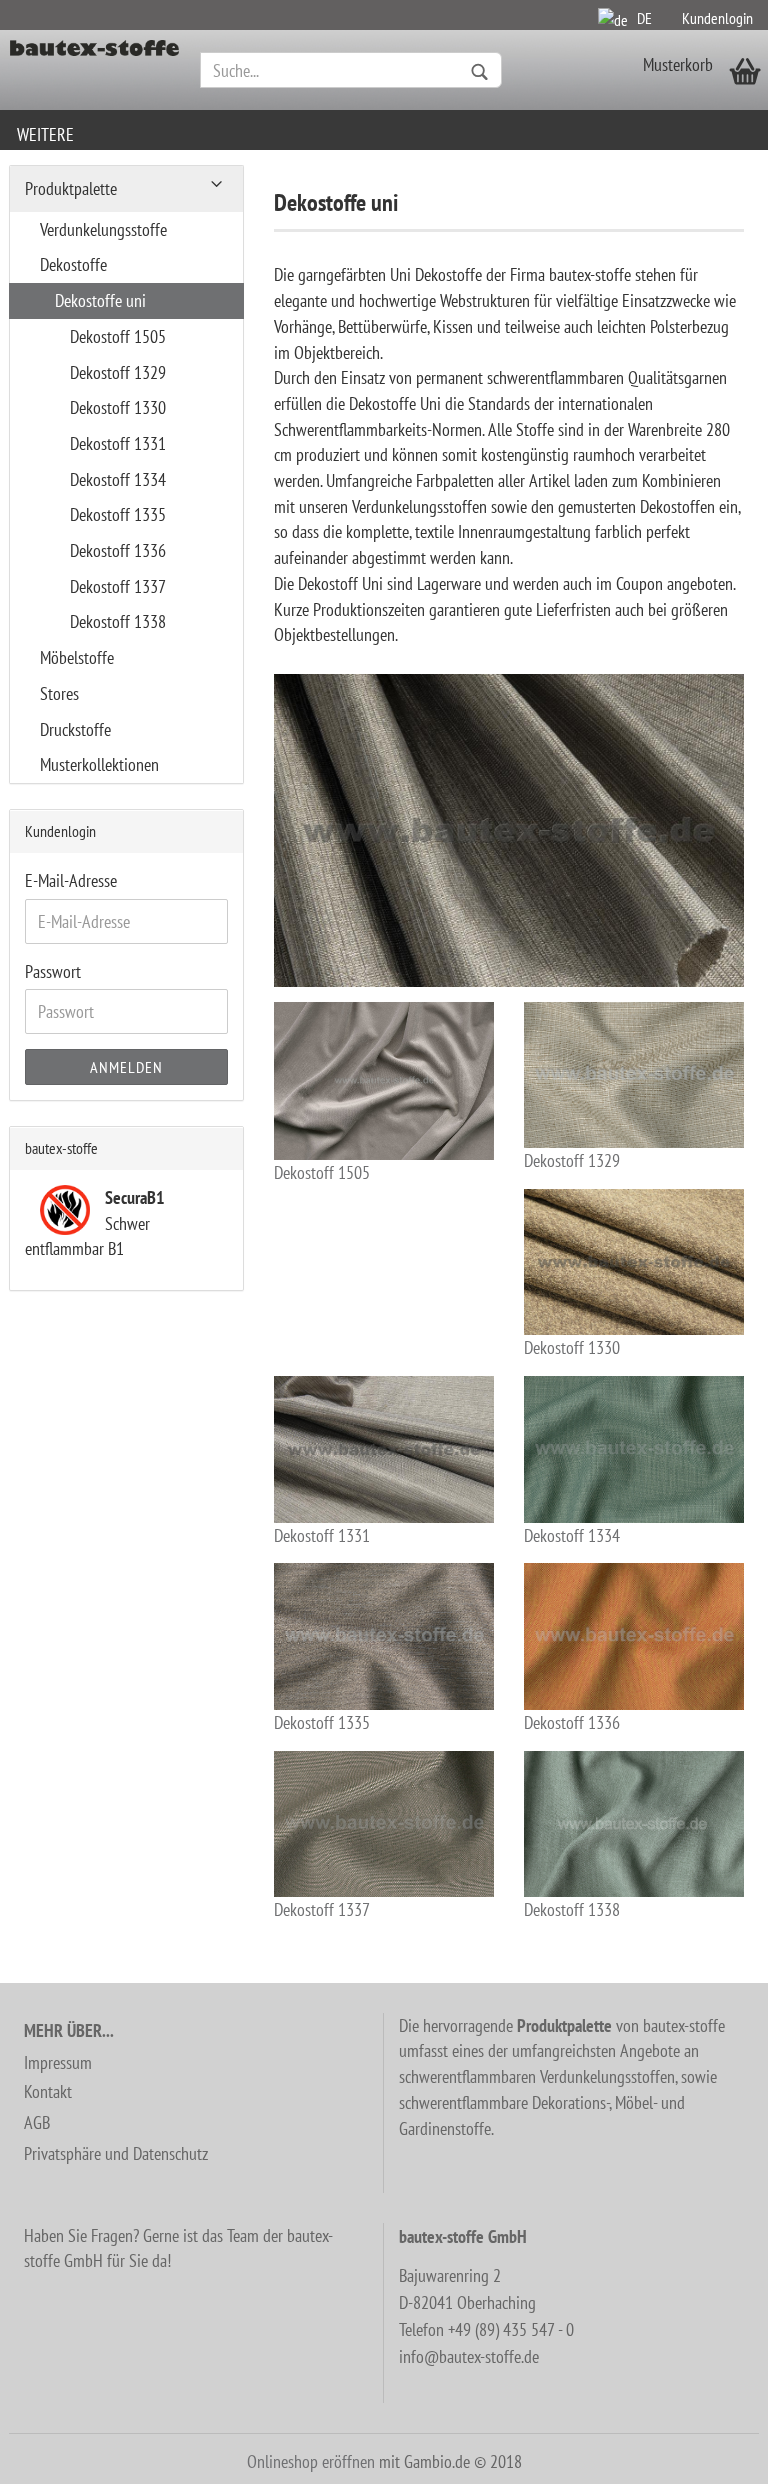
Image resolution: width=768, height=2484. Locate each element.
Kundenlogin (717, 18)
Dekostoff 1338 (572, 1909)
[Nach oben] (713, 2454)
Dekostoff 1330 (572, 1347)
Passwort (53, 971)
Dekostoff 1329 (572, 1160)
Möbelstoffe (77, 657)
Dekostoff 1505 (322, 1172)
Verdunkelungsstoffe (103, 229)
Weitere (45, 134)
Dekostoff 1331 (322, 1535)
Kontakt (48, 2091)
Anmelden (126, 1067)
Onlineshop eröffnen (311, 2461)
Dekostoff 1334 (572, 1535)
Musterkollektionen (99, 764)
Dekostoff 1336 (572, 1722)
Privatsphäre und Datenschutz (116, 2153)
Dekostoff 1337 (322, 1909)
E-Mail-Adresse (71, 880)
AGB (37, 2122)
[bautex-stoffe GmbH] (95, 70)
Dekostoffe (73, 264)
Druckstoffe (75, 729)
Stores (59, 693)
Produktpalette (71, 188)
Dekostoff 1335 (322, 1722)
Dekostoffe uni (100, 300)
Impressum (58, 2062)
